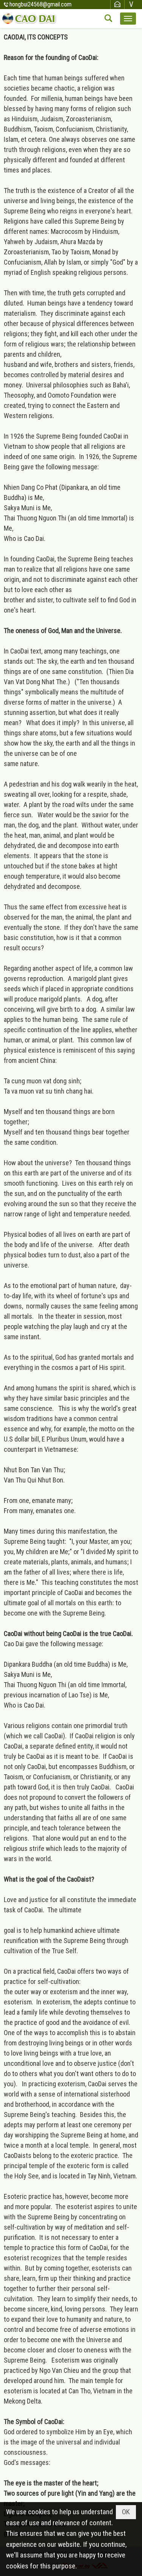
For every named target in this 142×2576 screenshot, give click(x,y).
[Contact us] (117, 4)
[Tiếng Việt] (131, 4)
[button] (128, 19)
